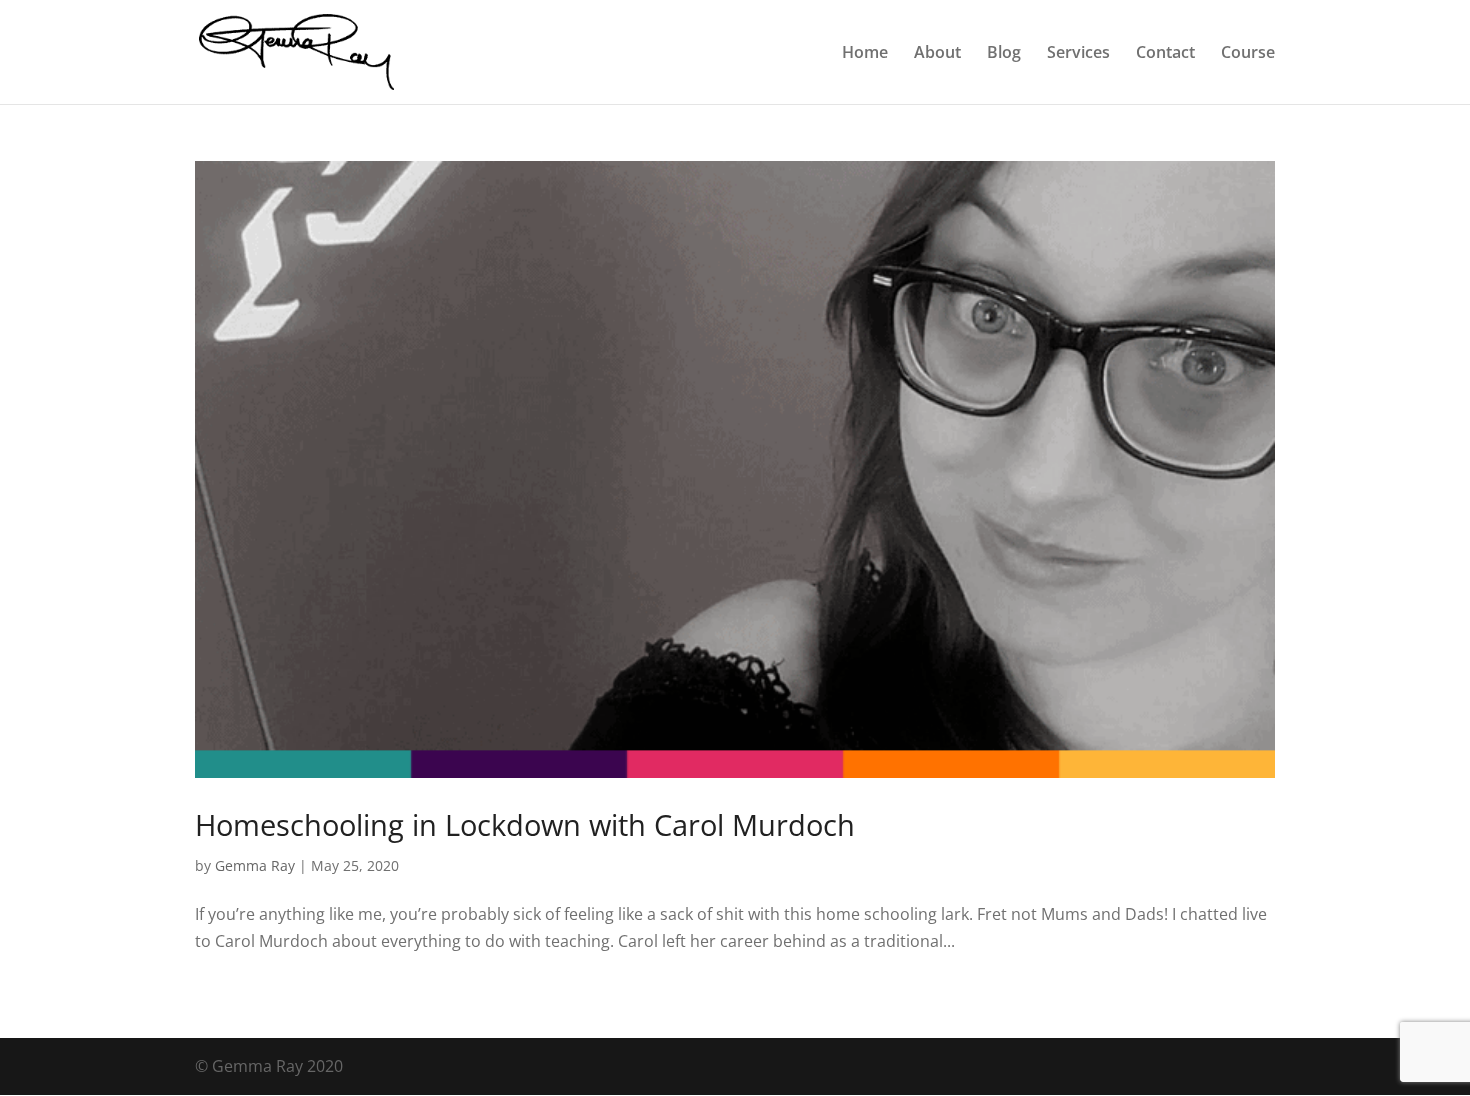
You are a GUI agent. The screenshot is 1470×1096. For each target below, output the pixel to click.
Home (865, 54)
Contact (1165, 54)
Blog (1004, 54)
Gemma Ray (255, 865)
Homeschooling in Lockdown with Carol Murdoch (525, 824)
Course (1248, 54)
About (937, 54)
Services (1078, 54)
